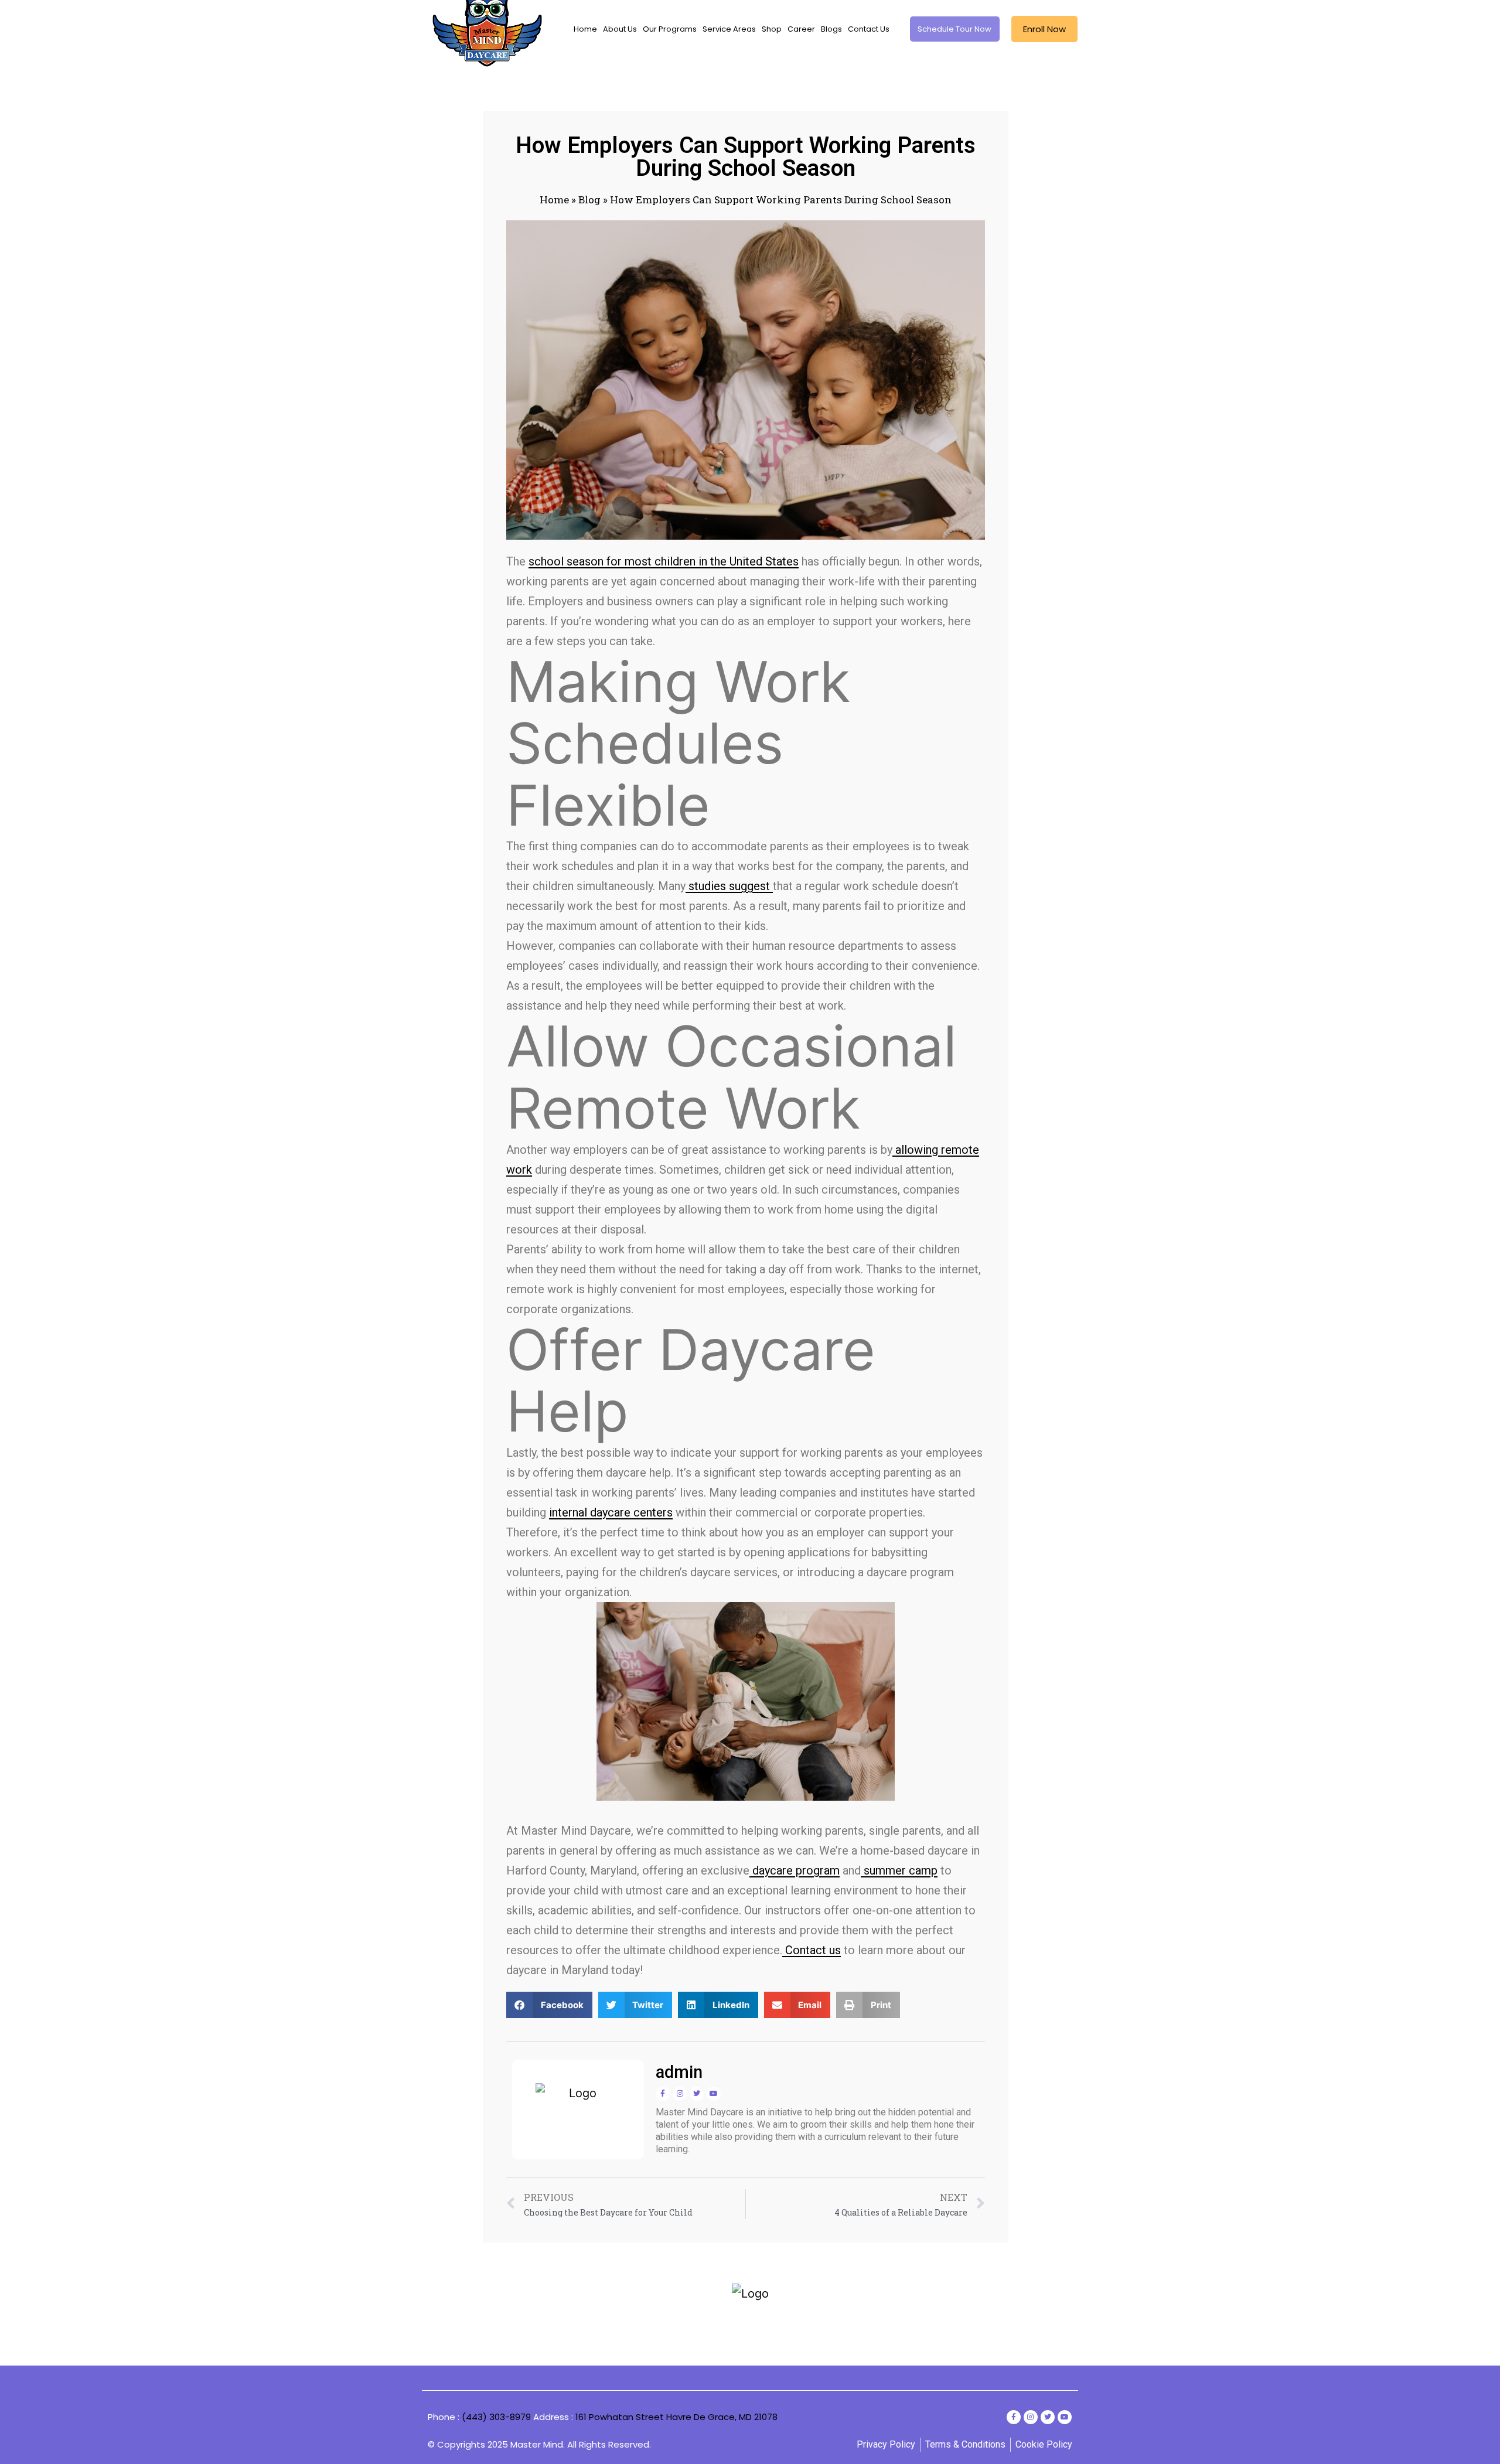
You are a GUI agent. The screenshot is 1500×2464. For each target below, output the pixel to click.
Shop (772, 29)
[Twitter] (697, 2094)
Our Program (697, 2325)
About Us (620, 29)
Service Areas (729, 29)
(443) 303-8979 (496, 2417)
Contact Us (869, 29)
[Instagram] (680, 2094)
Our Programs (670, 29)
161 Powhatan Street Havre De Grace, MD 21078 (676, 2417)
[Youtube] (714, 2094)
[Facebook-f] (663, 2094)
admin (679, 2072)
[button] (549, 2005)
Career (801, 29)
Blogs (831, 29)
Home (585, 29)
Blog (589, 200)
